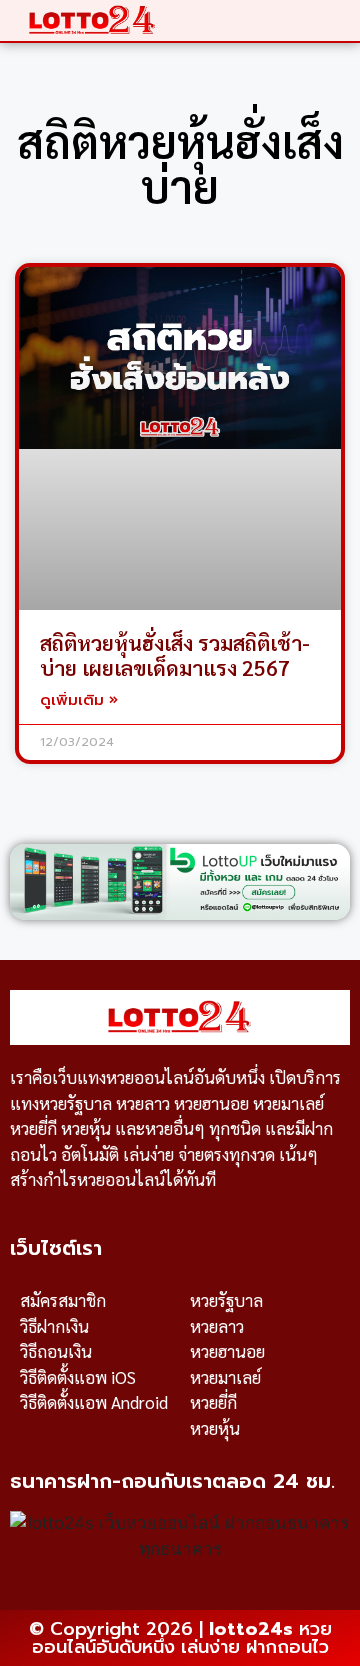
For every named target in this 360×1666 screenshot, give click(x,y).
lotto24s (251, 1629)
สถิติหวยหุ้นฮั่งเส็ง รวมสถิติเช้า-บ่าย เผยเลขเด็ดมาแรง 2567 (175, 655)
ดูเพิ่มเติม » (79, 700)
